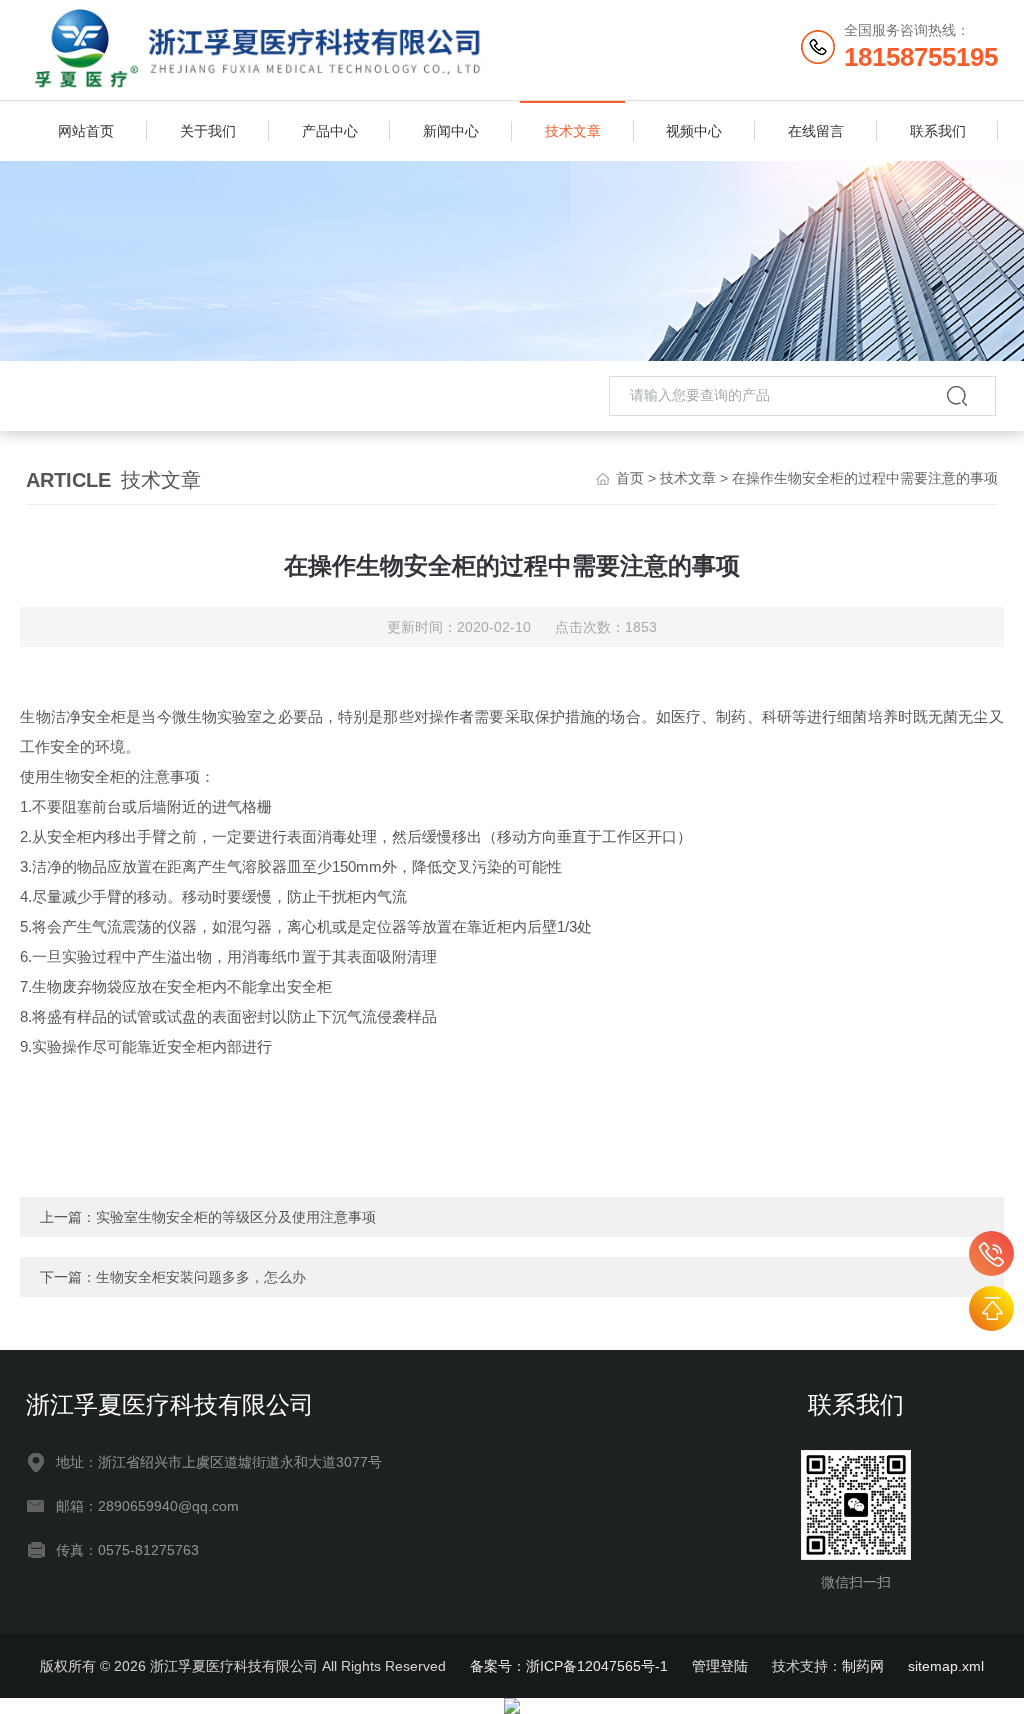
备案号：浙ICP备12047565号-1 (569, 1666)
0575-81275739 (991, 1253)
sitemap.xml (946, 1666)
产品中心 (330, 131)
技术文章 (573, 131)
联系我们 (938, 131)
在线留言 (816, 131)
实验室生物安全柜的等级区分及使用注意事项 (236, 1217)
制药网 (863, 1666)
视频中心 (694, 131)
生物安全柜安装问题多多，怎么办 (201, 1277)
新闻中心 (451, 131)
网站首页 (86, 131)
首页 (630, 478)
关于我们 (208, 131)
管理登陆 (720, 1666)
